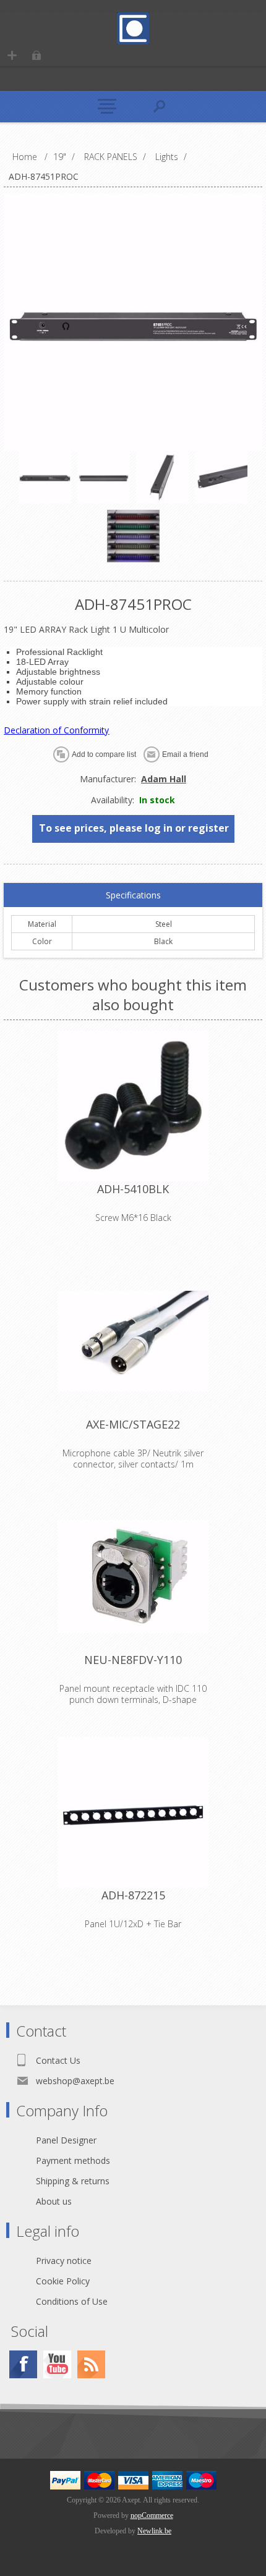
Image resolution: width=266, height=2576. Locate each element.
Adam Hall (164, 779)
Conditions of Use (72, 2301)
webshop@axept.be (75, 2081)
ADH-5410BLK (133, 1189)
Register (12, 55)
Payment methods (73, 2160)
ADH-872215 (133, 1895)
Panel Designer (66, 2140)
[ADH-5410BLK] (133, 1106)
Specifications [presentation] (133, 895)
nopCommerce (152, 2515)
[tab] (133, 895)
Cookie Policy (63, 2281)
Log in (36, 55)
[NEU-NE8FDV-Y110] (133, 1577)
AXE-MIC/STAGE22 (133, 1424)
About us (54, 2201)
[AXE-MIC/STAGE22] (133, 1341)
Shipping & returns (73, 2181)
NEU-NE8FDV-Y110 (133, 1660)
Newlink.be (154, 2531)
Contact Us (58, 2060)
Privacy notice (64, 2261)
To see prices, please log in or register (134, 828)
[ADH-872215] (133, 1812)
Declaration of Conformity (56, 730)
